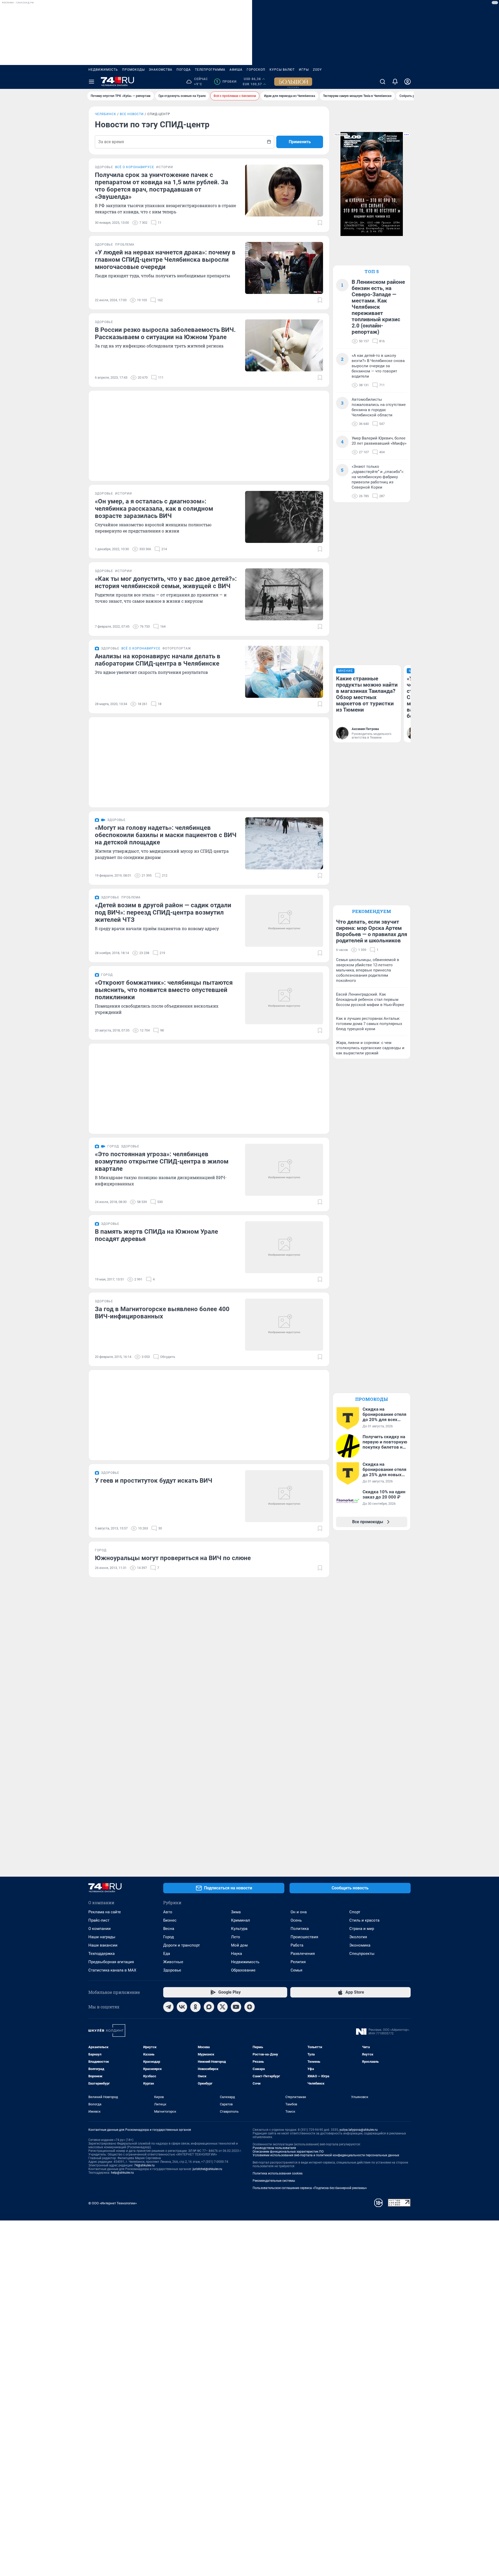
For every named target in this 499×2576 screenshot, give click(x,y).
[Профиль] (408, 82)
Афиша (236, 70)
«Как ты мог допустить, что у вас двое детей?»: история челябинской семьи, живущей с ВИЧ (166, 582)
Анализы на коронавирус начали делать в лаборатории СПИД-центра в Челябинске (158, 660)
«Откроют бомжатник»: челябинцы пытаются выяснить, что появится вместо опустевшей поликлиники (164, 990)
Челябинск (106, 114)
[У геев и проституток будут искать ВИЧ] (284, 1496)
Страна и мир (362, 1929)
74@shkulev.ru (144, 2165)
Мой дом (239, 1945)
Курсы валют (282, 70)
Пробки (226, 82)
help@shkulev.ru (122, 2173)
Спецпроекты (362, 1954)
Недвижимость (103, 70)
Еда (167, 1954)
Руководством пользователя (274, 2148)
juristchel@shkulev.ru (207, 2169)
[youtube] (236, 2007)
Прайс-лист (99, 1920)
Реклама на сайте (105, 1912)
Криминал (241, 1920)
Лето (236, 1937)
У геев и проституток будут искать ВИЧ (154, 1481)
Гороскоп (256, 70)
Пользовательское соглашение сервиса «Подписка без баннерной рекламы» (310, 2188)
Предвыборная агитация (111, 1962)
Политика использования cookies (278, 2173)
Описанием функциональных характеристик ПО (288, 2152)
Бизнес (170, 1920)
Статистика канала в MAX (112, 1970)
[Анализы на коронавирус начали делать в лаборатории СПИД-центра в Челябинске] (284, 672)
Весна (169, 1929)
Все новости (132, 114)
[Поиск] (383, 82)
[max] (209, 2007)
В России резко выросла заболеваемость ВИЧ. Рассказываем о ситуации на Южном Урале (165, 333)
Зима (236, 1912)
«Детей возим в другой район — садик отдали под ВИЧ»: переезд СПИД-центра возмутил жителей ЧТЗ (163, 912)
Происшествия (304, 1937)
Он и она (299, 1912)
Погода (184, 70)
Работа (297, 1945)
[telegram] (168, 2007)
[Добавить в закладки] (320, 223)
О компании (100, 1929)
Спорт (355, 1912)
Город (169, 1937)
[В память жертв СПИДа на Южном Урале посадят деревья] (284, 1247)
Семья (296, 1970)
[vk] (182, 2007)
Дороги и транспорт (182, 1945)
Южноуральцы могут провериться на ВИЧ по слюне (173, 1558)
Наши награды (102, 1937)
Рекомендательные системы (274, 2181)
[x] (222, 2007)
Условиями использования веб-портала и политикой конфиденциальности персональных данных (326, 2155)
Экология (358, 1937)
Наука (237, 1954)
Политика (300, 1929)
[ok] (195, 2007)
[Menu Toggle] (91, 82)
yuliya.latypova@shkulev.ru (359, 2130)
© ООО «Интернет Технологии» (113, 2203)
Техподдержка (101, 1954)
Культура (239, 1929)
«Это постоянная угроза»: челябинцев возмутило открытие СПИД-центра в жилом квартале (162, 1161)
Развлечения (303, 1954)
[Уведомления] (395, 82)
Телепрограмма (210, 70)
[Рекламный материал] (293, 82)
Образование (243, 1970)
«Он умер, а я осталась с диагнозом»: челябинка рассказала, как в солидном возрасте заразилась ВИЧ (154, 509)
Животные (173, 1962)
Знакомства (161, 70)
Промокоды (133, 70)
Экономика (360, 1945)
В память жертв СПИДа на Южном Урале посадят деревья (156, 1235)
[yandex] (249, 2007)
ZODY (317, 70)
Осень (296, 1920)
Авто (168, 1912)
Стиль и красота (364, 1920)
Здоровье (172, 1970)
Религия (298, 1962)
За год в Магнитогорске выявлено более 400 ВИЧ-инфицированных (162, 1313)
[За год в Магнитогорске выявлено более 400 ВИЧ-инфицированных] (284, 1325)
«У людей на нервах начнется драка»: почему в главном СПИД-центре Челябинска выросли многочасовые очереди (165, 260)
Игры (304, 70)
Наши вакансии (103, 1945)
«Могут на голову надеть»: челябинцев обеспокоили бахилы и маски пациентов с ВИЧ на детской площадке (166, 835)
